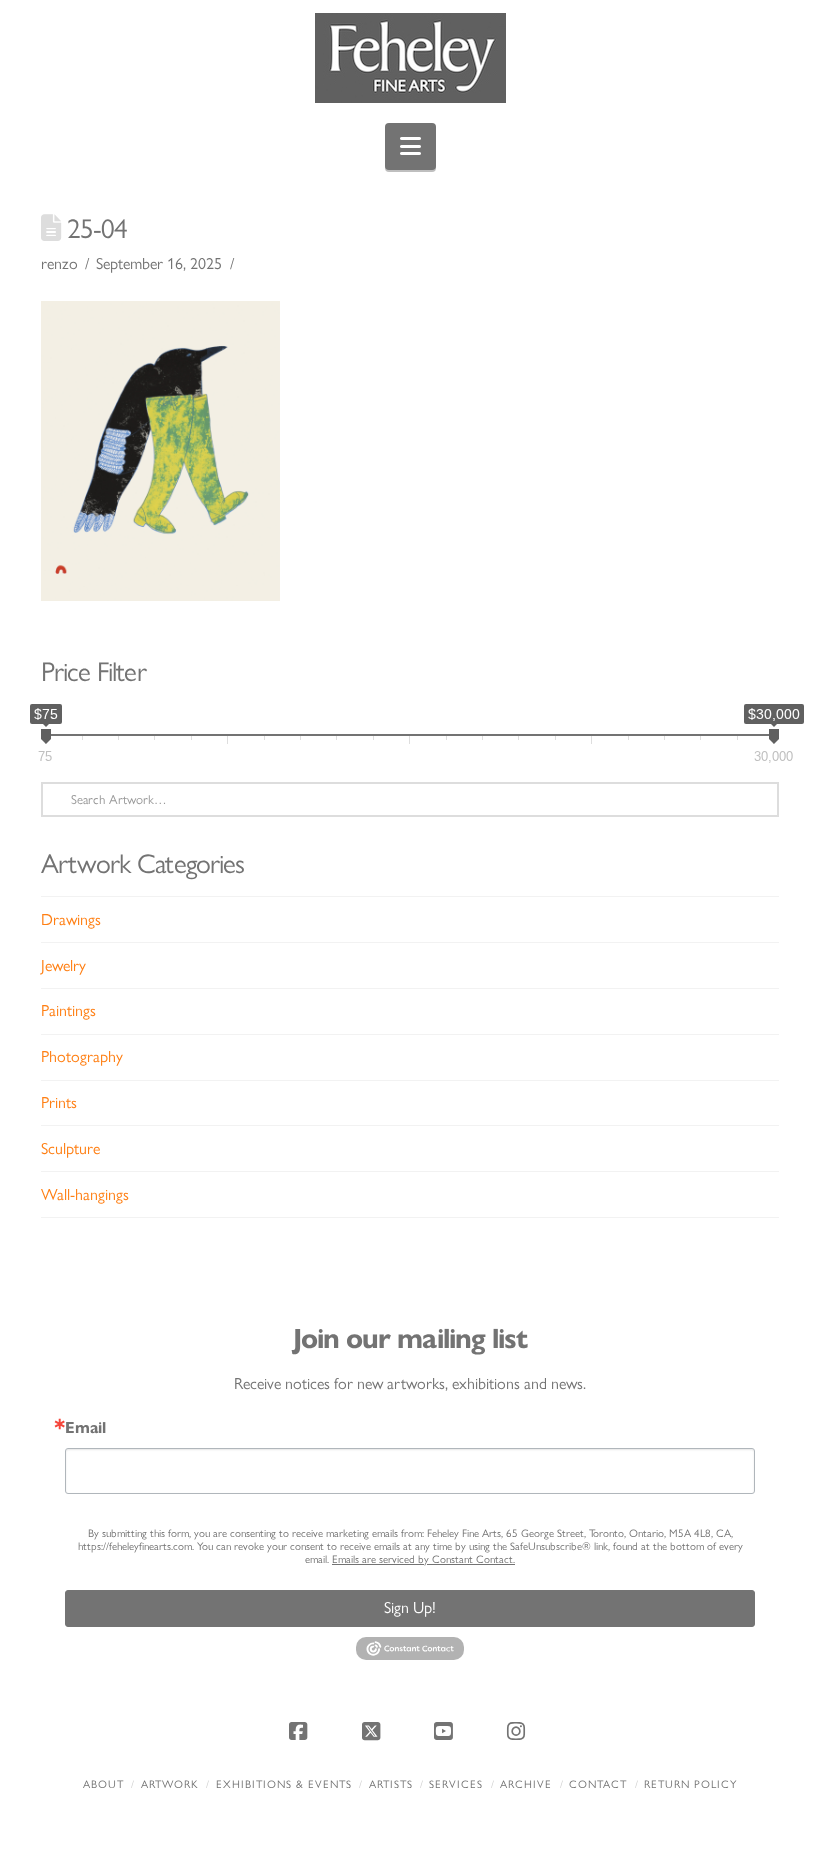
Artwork (170, 1784)
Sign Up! (410, 1607)
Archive (526, 1784)
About (103, 1784)
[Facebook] (301, 1731)
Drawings (71, 919)
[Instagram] (519, 1731)
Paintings (68, 1010)
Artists (391, 1784)
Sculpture (70, 1148)
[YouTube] (446, 1731)
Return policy (690, 1784)
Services (456, 1784)
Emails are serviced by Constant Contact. (423, 1559)
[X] (374, 1731)
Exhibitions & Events (284, 1784)
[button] (410, 146)
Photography (82, 1056)
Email (85, 1428)
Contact (598, 1784)
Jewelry (63, 965)
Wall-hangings (85, 1194)
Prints (59, 1102)
